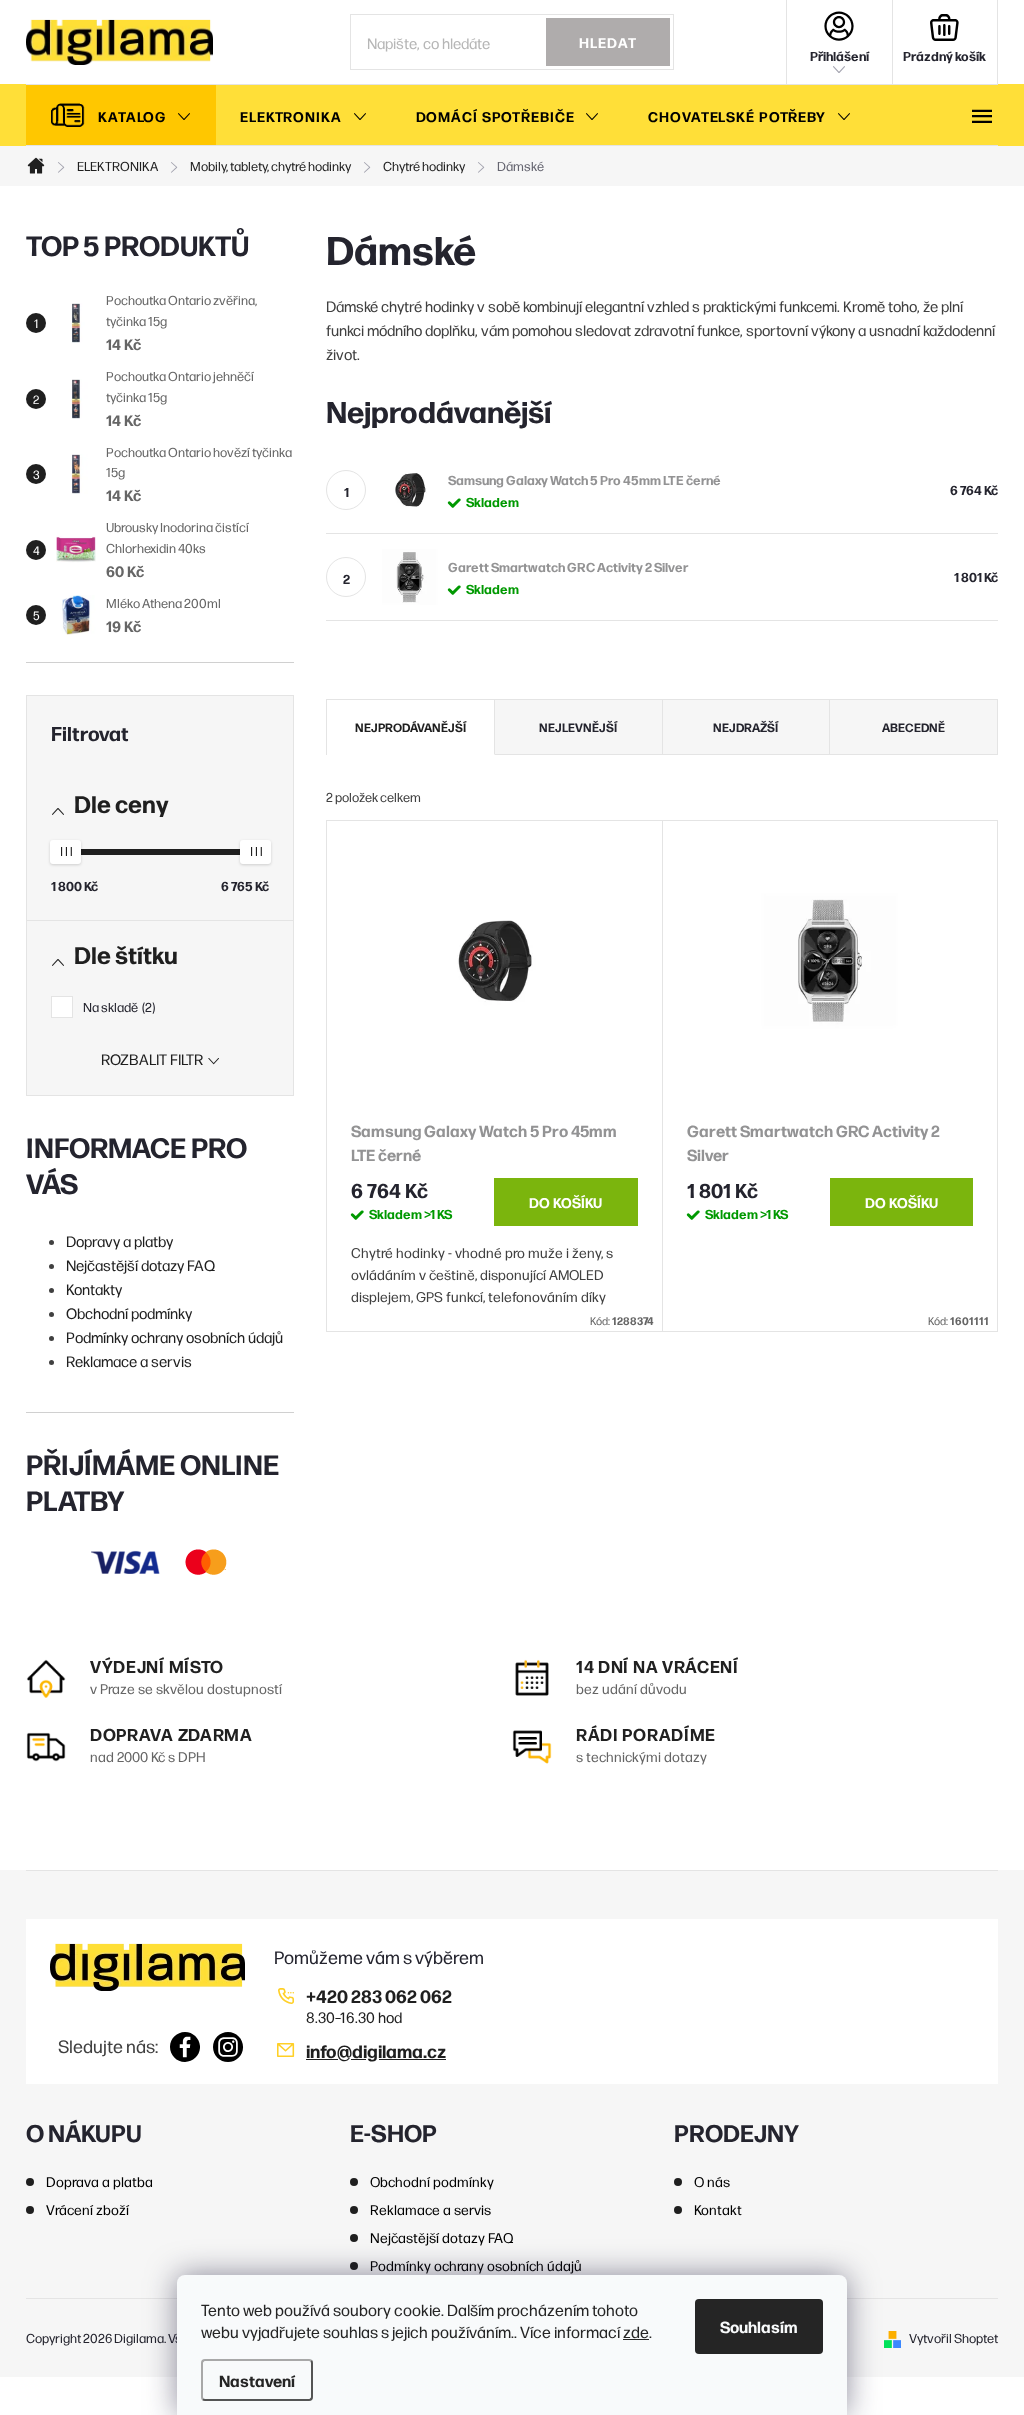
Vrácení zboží (87, 2209)
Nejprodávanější (410, 727)
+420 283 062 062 (379, 1995)
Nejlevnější (578, 727)
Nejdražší (745, 727)
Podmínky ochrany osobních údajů (174, 1336)
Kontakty (94, 1288)
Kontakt (718, 2209)
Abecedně (913, 727)
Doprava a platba (99, 2181)
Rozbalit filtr (152, 1058)
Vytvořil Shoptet (953, 2337)
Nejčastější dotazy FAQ (140, 1264)
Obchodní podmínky (129, 1312)
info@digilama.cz (376, 2050)
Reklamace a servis (129, 1360)
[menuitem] (121, 116)
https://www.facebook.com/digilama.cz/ (185, 2047)
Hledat (608, 42)
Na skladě (117, 1006)
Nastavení (257, 2380)
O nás (712, 2181)
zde (636, 2331)
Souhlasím (759, 2326)
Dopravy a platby (119, 1240)
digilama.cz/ (228, 2047)
